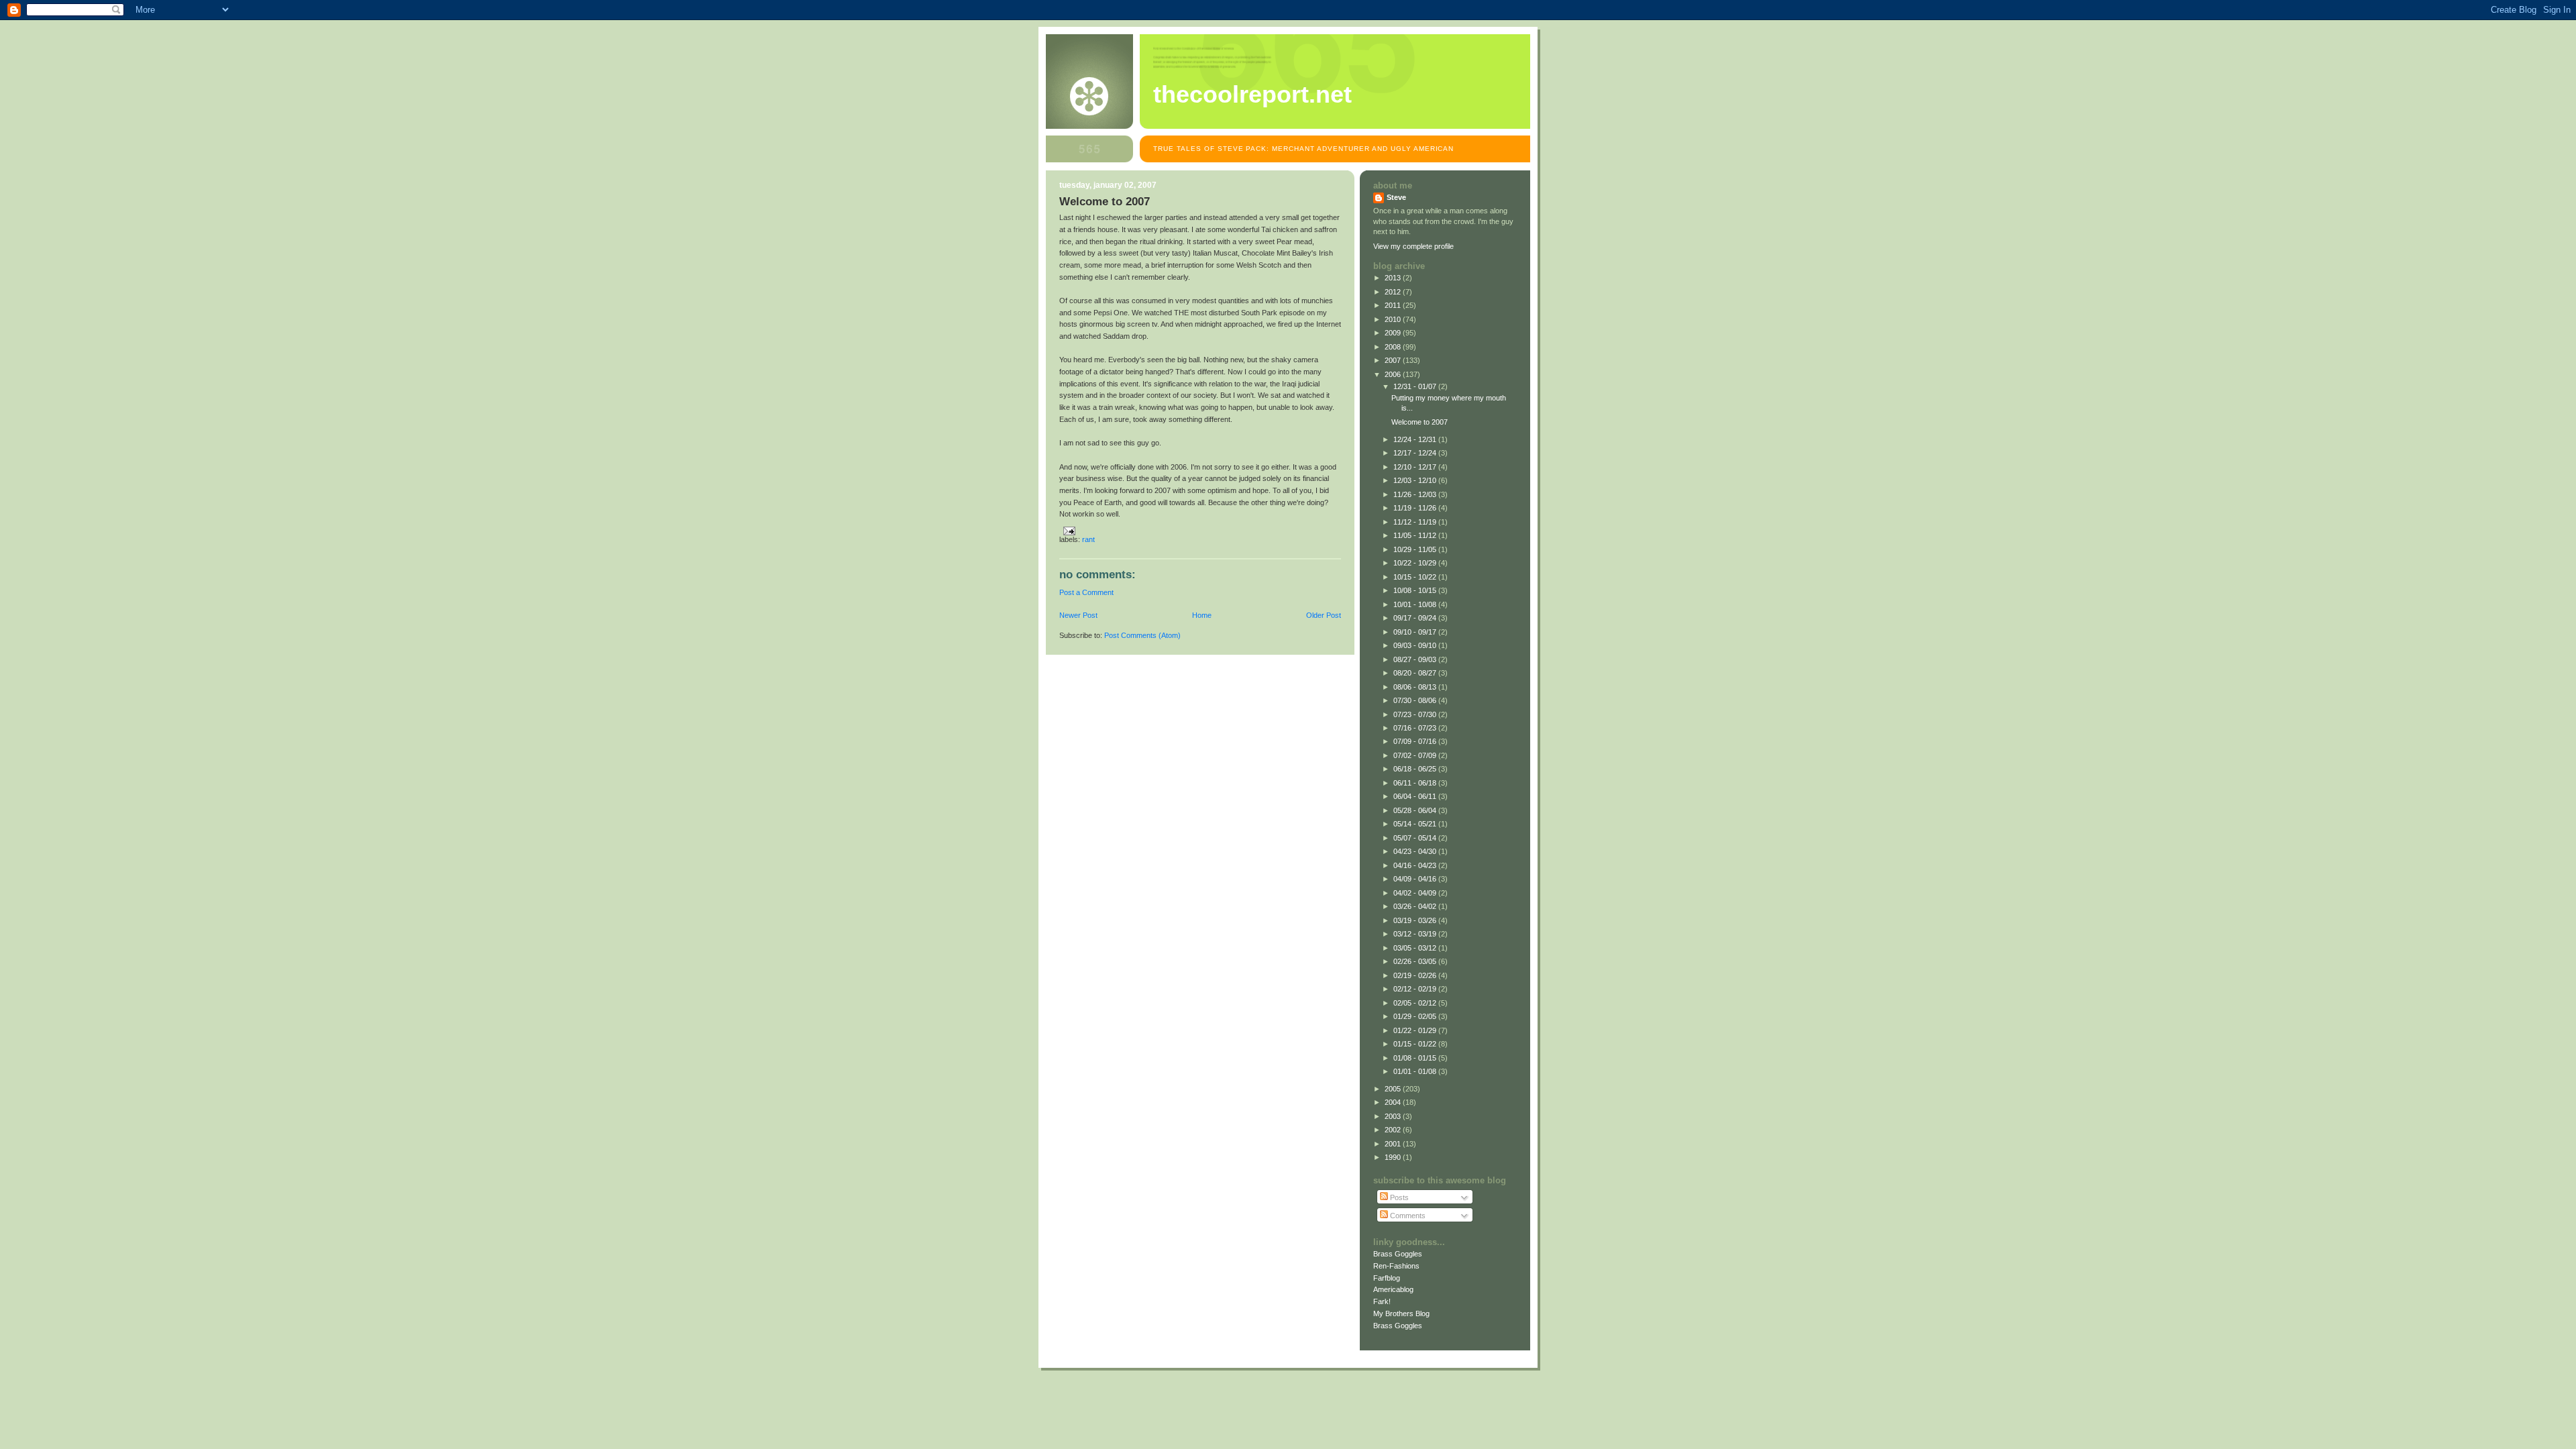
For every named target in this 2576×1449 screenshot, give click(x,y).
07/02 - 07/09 (1416, 755)
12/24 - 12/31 (1416, 439)
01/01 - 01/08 (1416, 1071)
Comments (1407, 1216)
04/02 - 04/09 (1416, 893)
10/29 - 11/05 (1416, 549)
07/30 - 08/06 (1416, 700)
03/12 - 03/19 (1416, 934)
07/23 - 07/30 (1416, 714)
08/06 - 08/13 (1416, 687)
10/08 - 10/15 (1416, 590)
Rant (1088, 539)
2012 (1394, 292)
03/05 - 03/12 (1416, 948)
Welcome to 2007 (1419, 422)
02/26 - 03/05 (1416, 961)
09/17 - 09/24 (1416, 618)
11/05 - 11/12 (1416, 535)
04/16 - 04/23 (1416, 865)
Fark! (1382, 1301)
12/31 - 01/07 (1416, 386)
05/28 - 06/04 (1416, 810)
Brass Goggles (1398, 1254)
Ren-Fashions (1396, 1266)
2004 (1394, 1102)
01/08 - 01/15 (1416, 1058)
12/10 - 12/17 (1416, 467)
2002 (1394, 1130)
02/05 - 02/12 (1416, 1003)
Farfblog (1387, 1278)
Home (1202, 615)
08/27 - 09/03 (1416, 659)
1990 (1394, 1157)
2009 (1394, 333)
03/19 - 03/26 (1416, 920)
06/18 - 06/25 (1416, 769)
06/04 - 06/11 (1416, 796)
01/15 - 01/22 (1416, 1044)
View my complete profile (1413, 246)
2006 (1394, 374)
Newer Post (1078, 615)
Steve (1396, 197)
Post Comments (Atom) (1142, 635)
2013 (1394, 278)
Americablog (1393, 1289)
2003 (1394, 1116)
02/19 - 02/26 (1416, 975)
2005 (1394, 1089)
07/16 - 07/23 (1416, 728)
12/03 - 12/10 (1416, 480)
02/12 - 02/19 (1416, 989)
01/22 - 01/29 (1416, 1030)
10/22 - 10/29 (1416, 563)
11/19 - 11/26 (1416, 508)
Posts (1398, 1197)
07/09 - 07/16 (1416, 741)
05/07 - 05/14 (1416, 838)
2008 (1394, 347)
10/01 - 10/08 (1416, 604)
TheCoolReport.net (1252, 95)
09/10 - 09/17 (1416, 632)
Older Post (1324, 615)
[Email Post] (1067, 530)
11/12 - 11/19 (1416, 522)
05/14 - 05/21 (1416, 824)
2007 (1394, 360)
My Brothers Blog (1401, 1313)
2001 (1394, 1144)
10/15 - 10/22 (1416, 577)
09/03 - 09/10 (1416, 645)
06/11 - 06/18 (1416, 783)
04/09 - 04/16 (1416, 879)
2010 (1394, 319)
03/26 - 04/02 (1416, 906)
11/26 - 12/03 (1416, 494)
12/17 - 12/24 (1416, 453)
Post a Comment (1086, 592)
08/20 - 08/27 (1416, 673)
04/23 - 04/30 (1416, 851)
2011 (1394, 305)
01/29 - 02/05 (1416, 1016)
